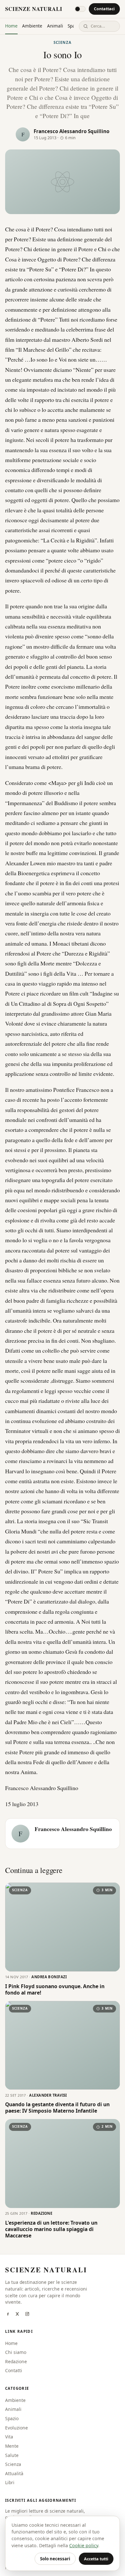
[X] (17, 2315)
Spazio (12, 2418)
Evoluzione (17, 2428)
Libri (10, 2482)
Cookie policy (84, 2545)
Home (11, 26)
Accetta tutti (96, 2559)
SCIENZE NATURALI (34, 9)
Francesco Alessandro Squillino (71, 131)
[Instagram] (27, 2315)
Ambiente (32, 26)
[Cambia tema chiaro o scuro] (80, 9)
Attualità (14, 2473)
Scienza (63, 42)
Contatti (14, 2370)
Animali (55, 26)
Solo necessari (55, 2559)
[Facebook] (8, 2315)
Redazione (16, 2361)
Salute (12, 2455)
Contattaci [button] (104, 9)
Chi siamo (16, 2352)
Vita (9, 2437)
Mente (12, 2446)
